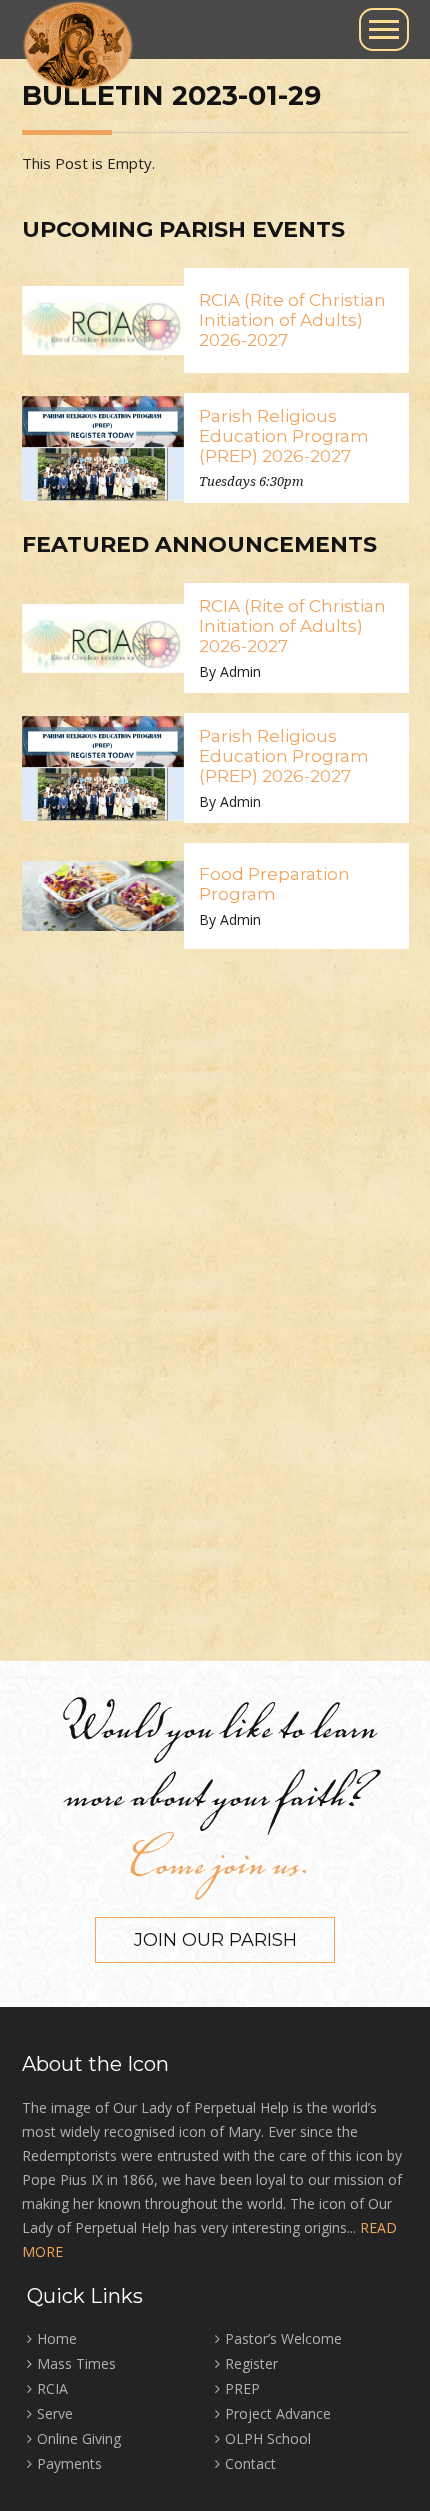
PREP (242, 2388)
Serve (55, 2413)
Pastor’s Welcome (283, 2338)
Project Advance (278, 2413)
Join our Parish (215, 1940)
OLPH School (268, 2438)
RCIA (52, 2388)
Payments (69, 2463)
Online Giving (79, 2438)
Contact (250, 2463)
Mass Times (76, 2363)
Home (57, 2338)
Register (251, 2363)
